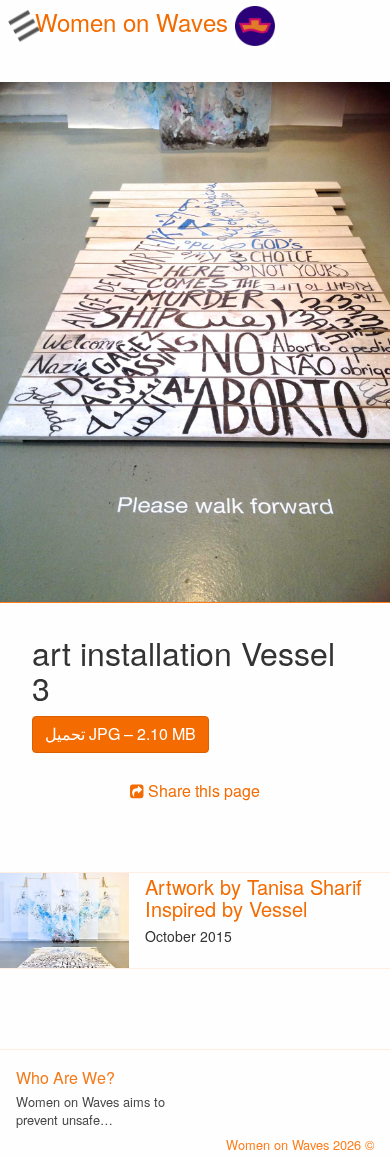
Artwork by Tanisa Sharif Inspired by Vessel (253, 897)
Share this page (202, 790)
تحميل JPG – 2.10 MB (120, 733)
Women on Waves (135, 21)
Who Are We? (65, 1077)
